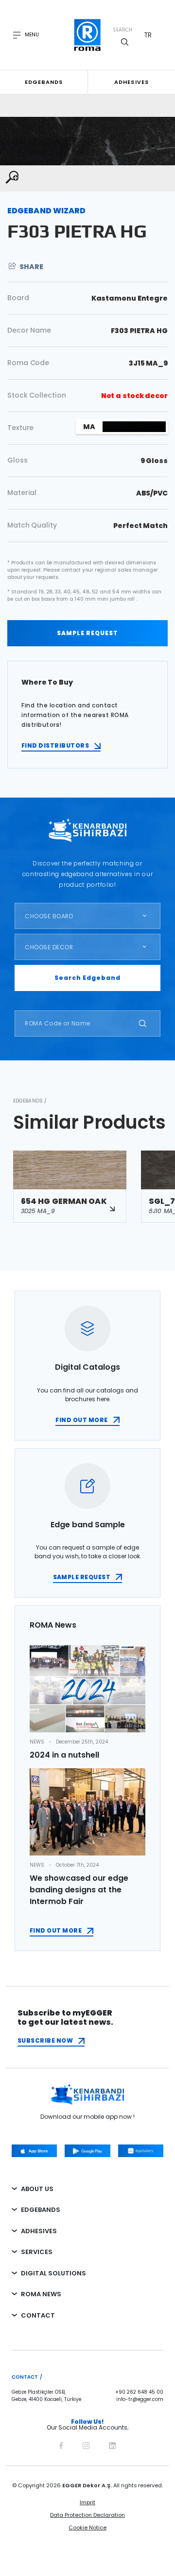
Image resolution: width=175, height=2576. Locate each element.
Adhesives (131, 82)
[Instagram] (86, 2444)
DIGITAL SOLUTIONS (53, 2273)
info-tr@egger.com (140, 2400)
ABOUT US (37, 2189)
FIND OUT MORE (81, 1420)
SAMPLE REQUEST (87, 633)
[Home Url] (88, 35)
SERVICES (37, 2252)
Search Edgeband (87, 978)
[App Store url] (34, 2151)
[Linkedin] (112, 2444)
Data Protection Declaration (87, 2515)
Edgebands (44, 82)
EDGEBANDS (41, 2210)
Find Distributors (55, 745)
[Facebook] (61, 2444)
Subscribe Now (45, 2040)
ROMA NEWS (41, 2294)
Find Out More (56, 1930)
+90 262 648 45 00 (139, 2392)
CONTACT (38, 2315)
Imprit (87, 2502)
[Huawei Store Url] (141, 2151)
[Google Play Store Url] (87, 2151)
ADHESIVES (39, 2231)
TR (148, 35)
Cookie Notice (87, 2528)
